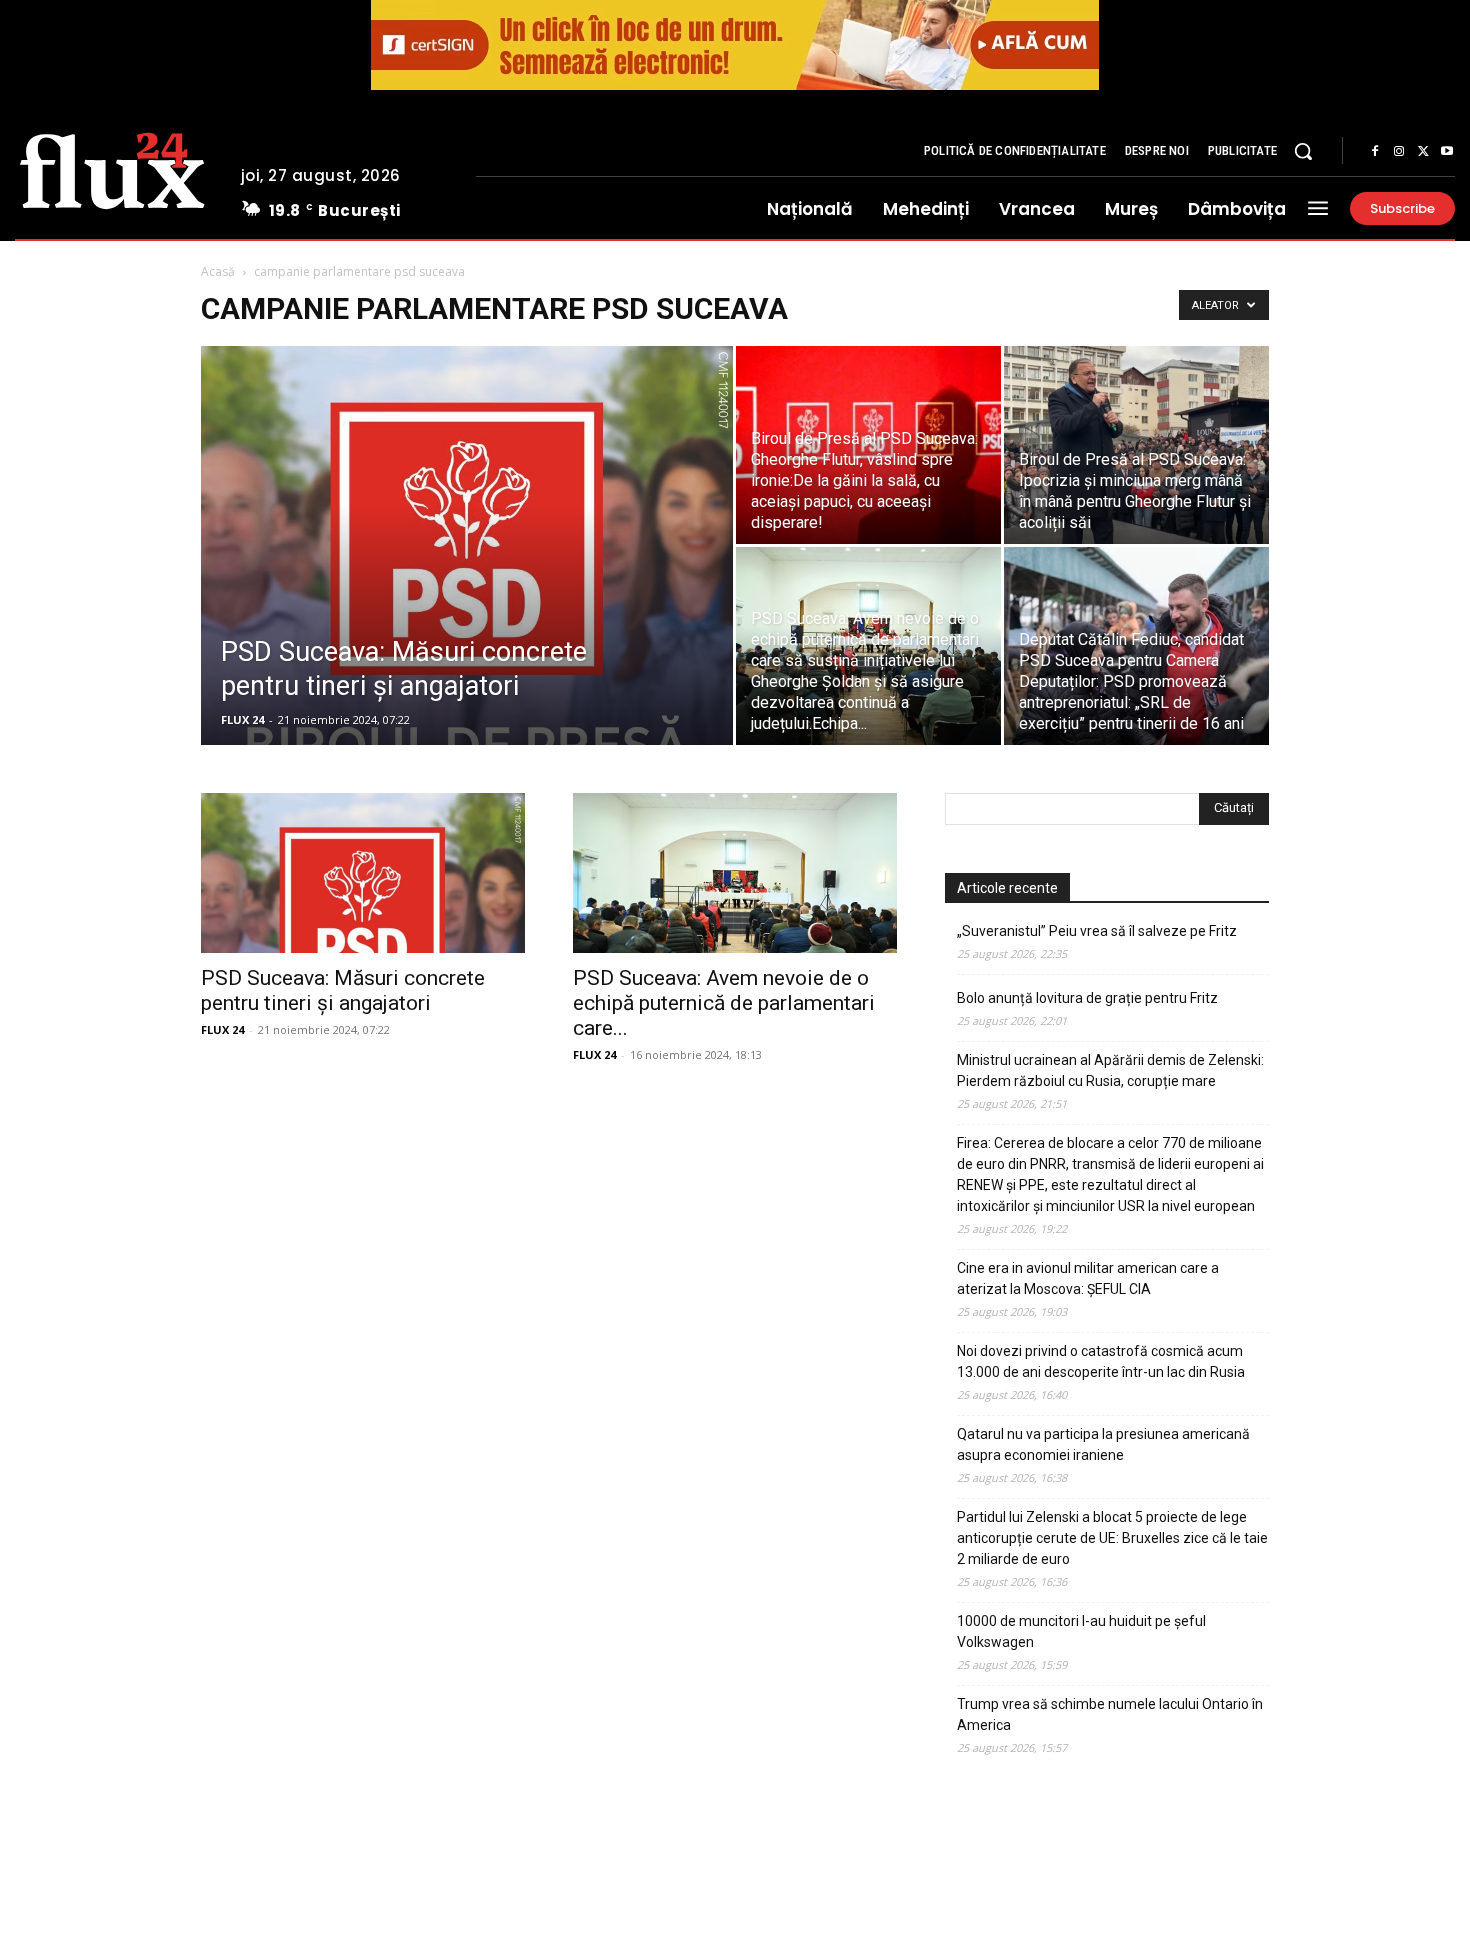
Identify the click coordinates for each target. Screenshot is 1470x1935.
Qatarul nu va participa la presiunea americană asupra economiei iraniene (1103, 1444)
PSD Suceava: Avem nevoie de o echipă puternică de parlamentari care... (724, 1003)
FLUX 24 (242, 719)
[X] (1423, 152)
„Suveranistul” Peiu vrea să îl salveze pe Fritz (1097, 931)
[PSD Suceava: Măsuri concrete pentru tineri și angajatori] (467, 613)
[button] (1303, 151)
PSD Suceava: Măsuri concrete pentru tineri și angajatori (343, 990)
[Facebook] (1375, 152)
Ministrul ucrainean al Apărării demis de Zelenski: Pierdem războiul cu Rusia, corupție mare (1110, 1070)
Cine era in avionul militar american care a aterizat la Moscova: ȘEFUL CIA (1088, 1278)
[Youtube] (1447, 152)
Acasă (218, 271)
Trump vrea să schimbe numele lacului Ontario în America (1110, 1714)
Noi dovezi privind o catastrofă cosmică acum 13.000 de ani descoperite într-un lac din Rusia (1101, 1361)
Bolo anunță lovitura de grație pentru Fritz (1087, 998)
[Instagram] (1399, 152)
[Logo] (112, 168)
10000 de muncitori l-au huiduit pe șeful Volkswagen (1081, 1631)
